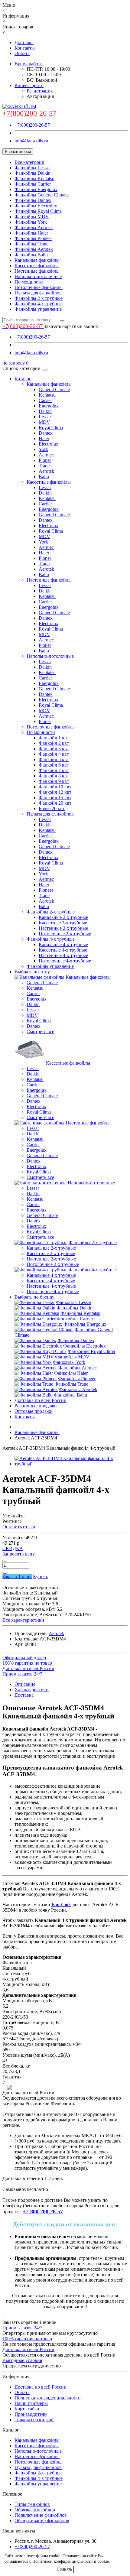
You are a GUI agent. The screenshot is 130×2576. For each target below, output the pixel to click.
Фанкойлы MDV (32, 217)
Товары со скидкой (34, 2420)
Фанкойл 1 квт (54, 738)
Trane (44, 466)
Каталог (23, 379)
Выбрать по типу (32, 972)
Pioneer (46, 890)
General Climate (54, 389)
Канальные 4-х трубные (63, 944)
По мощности (29, 282)
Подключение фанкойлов (41, 2515)
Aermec (46, 455)
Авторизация (40, 96)
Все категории (29, 162)
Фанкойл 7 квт (54, 770)
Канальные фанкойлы (37, 260)
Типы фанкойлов (32, 2504)
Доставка (24, 42)
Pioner (45, 460)
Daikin (45, 411)
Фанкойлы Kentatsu (34, 178)
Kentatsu (47, 395)
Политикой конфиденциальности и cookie (71, 2561)
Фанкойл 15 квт (55, 798)
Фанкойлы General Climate (42, 195)
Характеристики (32, 1690)
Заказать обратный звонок (71, 326)
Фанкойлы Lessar (32, 168)
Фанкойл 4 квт (54, 754)
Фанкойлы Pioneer (33, 238)
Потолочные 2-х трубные (65, 934)
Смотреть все (40, 1032)
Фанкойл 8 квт (54, 776)
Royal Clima (51, 428)
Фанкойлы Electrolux (36, 206)
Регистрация (40, 91)
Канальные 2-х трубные (63, 917)
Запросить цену (19, 1554)
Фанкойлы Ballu (31, 255)
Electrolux (49, 444)
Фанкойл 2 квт (54, 743)
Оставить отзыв (19, 1527)
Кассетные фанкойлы (37, 266)
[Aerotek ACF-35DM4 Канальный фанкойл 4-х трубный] (71, 1464)
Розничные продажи (36, 1406)
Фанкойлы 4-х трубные (39, 304)
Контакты (25, 48)
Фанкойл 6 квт (54, 765)
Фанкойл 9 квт (54, 781)
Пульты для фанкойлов (38, 293)
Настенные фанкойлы (37, 271)
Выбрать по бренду (34, 1297)
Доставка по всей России (41, 1400)
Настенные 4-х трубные (63, 955)
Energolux (49, 406)
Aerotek (46, 471)
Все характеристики (23, 1620)
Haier (44, 438)
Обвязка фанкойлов (35, 2510)
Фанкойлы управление (38, 309)
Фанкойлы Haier (31, 233)
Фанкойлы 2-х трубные (39, 298)
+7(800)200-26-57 (32, 125)
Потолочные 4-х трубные (65, 961)
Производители (31, 2414)
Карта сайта (27, 2409)
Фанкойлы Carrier (33, 184)
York (43, 449)
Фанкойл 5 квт (54, 759)
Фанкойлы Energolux (36, 189)
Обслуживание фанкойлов (42, 2521)
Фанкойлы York (31, 222)
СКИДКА (13, 1548)
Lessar (45, 417)
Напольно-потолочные (38, 276)
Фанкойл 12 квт (55, 792)
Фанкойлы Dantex (33, 200)
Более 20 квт (52, 808)
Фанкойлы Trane (31, 244)
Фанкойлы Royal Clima (38, 211)
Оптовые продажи (34, 1411)
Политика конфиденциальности (48, 2398)
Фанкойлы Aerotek (34, 249)
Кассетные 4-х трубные (63, 950)
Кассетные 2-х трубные (63, 923)
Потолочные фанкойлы (39, 287)
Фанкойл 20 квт (55, 803)
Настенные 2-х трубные (63, 928)
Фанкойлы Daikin (32, 173)
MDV (44, 422)
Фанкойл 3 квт (54, 749)
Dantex (46, 433)
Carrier (45, 400)
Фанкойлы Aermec (34, 227)
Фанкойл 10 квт (55, 787)
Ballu (44, 477)
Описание (25, 1684)
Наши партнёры (31, 2403)
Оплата (22, 53)
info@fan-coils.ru (31, 141)
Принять (64, 2569)
